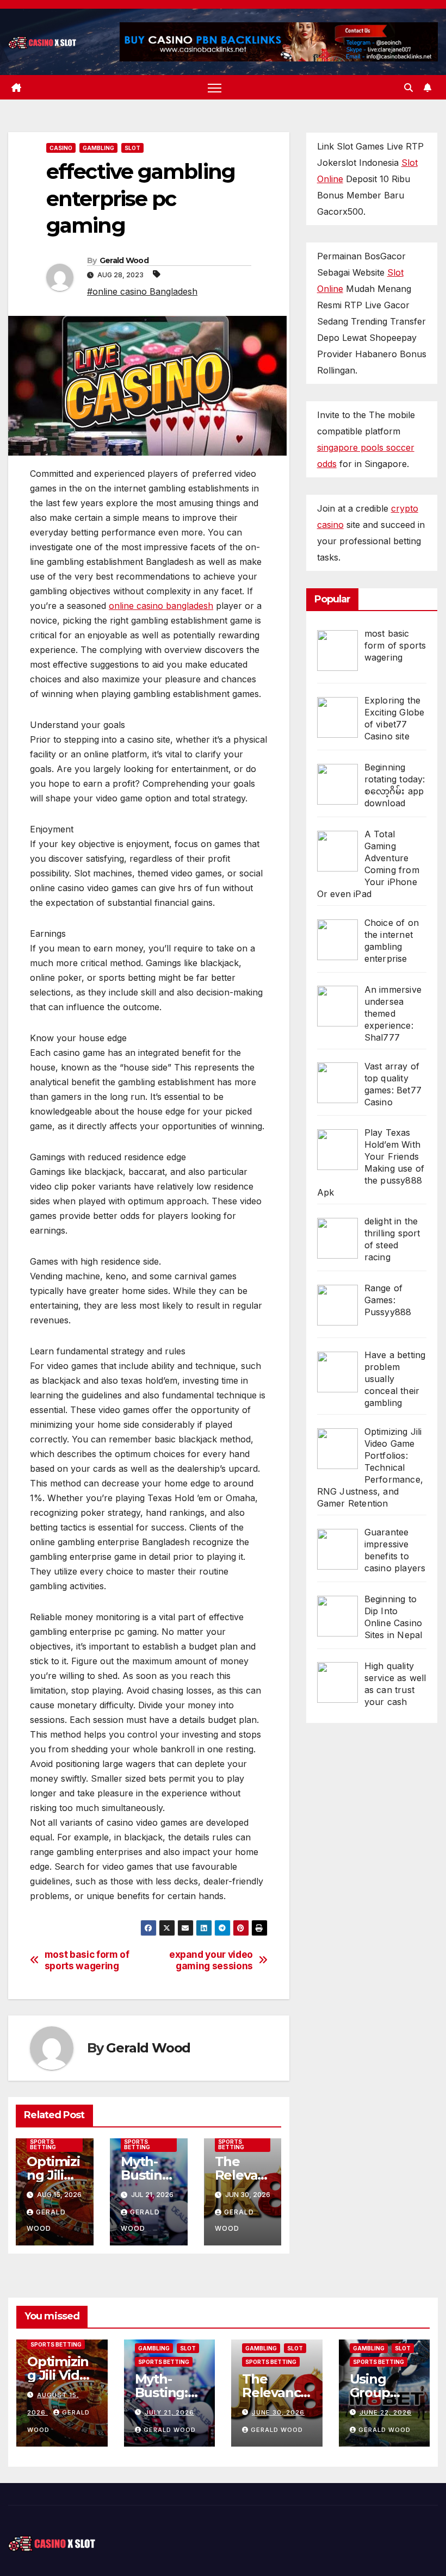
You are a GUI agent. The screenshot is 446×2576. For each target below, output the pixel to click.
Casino (61, 148)
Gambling (98, 148)
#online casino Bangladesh (142, 291)
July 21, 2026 (169, 2412)
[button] (408, 88)
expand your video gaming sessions (211, 1960)
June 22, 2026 (386, 2412)
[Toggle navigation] (215, 88)
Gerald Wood (124, 260)
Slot (132, 148)
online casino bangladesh (161, 606)
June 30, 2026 (278, 2412)
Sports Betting (43, 2144)
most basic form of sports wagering (87, 1960)
